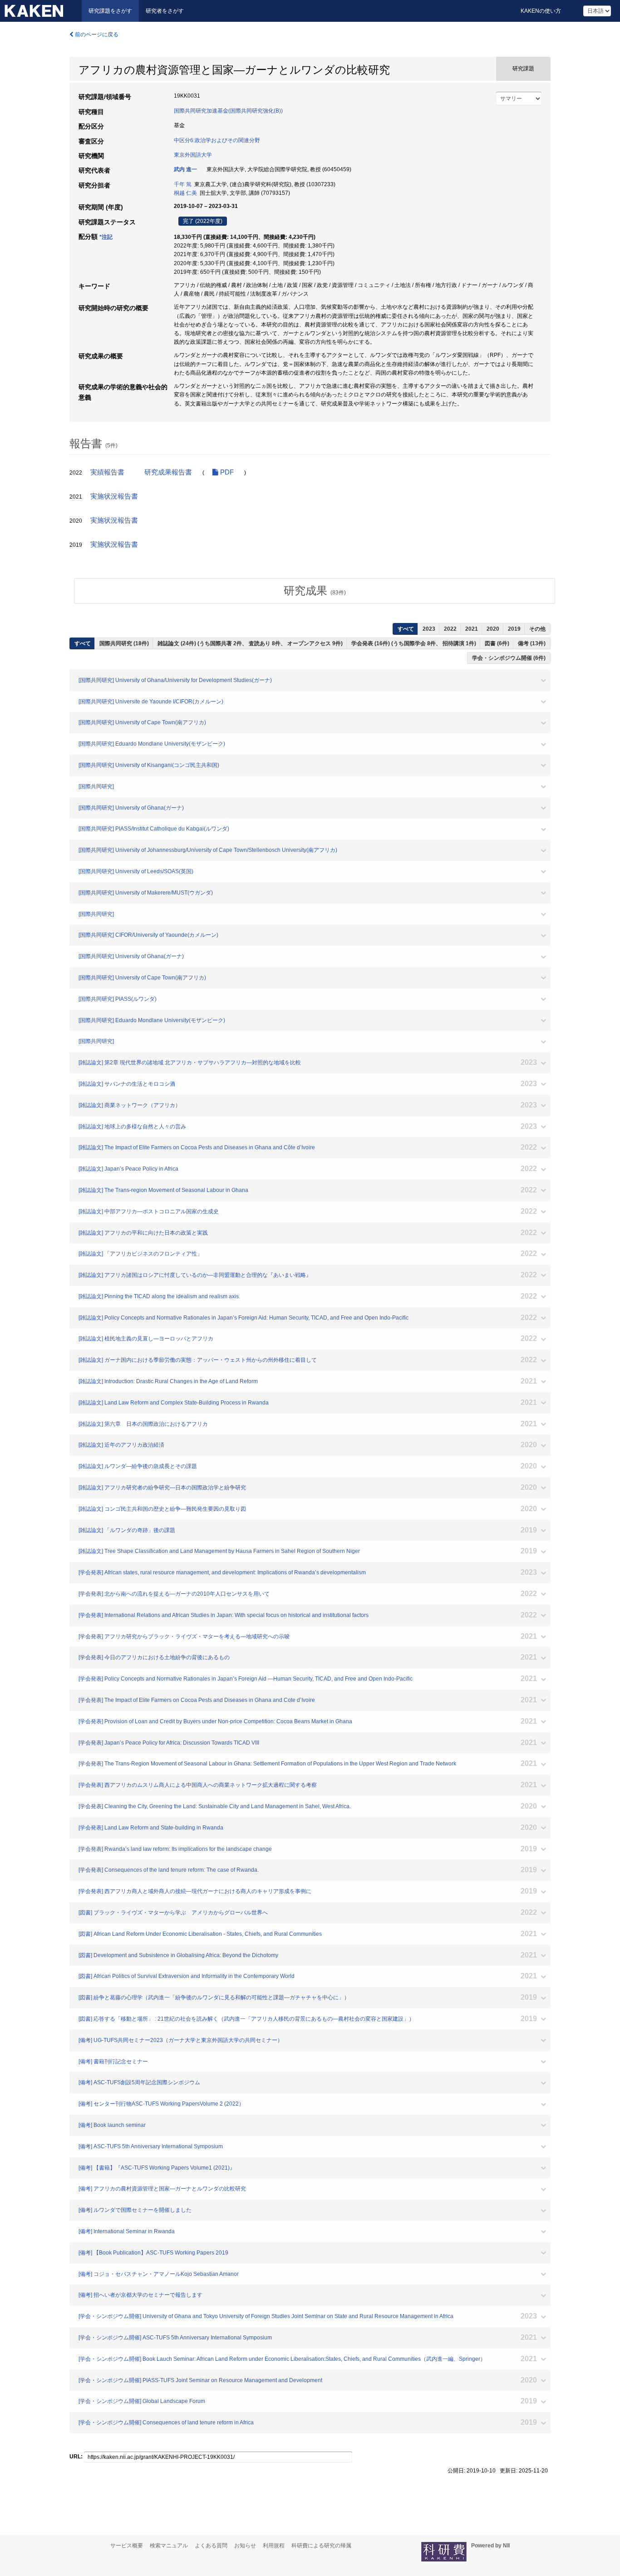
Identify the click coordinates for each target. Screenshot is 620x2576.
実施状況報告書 (114, 496)
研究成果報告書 (168, 472)
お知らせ (245, 2546)
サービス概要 (127, 2546)
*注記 (106, 237)
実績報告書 (107, 472)
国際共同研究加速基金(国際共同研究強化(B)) (228, 111)
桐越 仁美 (185, 193)
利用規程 (274, 2546)
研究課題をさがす (110, 11)
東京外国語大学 (193, 155)
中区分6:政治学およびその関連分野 (217, 140)
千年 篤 (183, 184)
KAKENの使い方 (541, 11)
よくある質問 (211, 2546)
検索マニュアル (169, 2546)
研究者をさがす (165, 11)
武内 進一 (185, 169)
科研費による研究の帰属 (321, 2546)
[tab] (315, 591)
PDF (226, 472)
